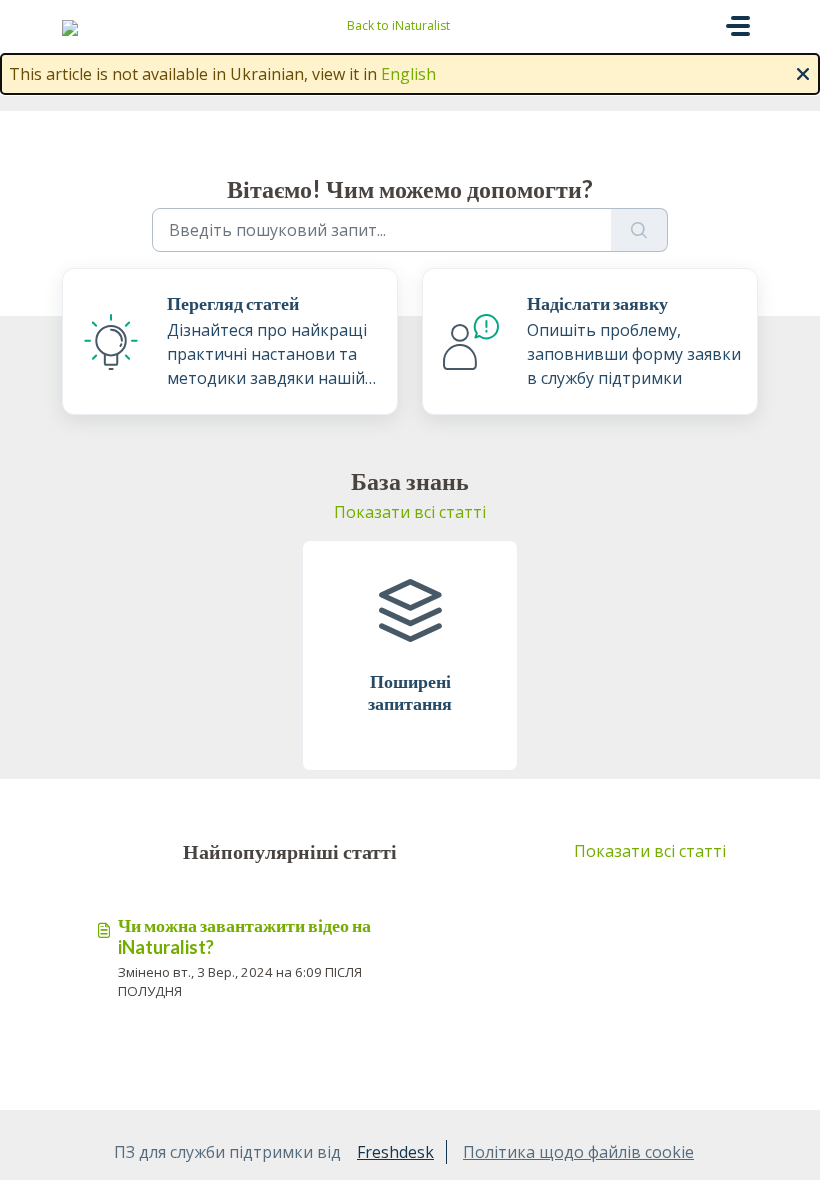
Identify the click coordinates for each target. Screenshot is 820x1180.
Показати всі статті (410, 512)
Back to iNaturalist (398, 25)
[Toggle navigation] (738, 26)
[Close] (803, 72)
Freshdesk (395, 1152)
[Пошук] (639, 230)
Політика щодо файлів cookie (578, 1152)
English (408, 74)
